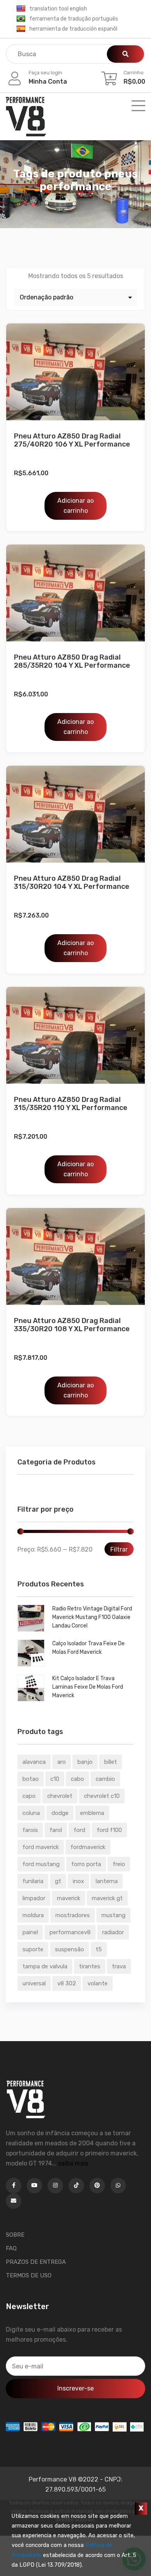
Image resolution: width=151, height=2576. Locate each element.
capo (29, 1796)
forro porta (86, 1864)
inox (78, 1881)
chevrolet (60, 1796)
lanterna (107, 1881)
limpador (34, 1898)
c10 (55, 1779)
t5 (99, 1949)
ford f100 (109, 1830)
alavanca (34, 1762)
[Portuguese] (21, 19)
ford (79, 1830)
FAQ (11, 2248)
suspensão (69, 1949)
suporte (33, 1949)
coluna (31, 1813)
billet (111, 1762)
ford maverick (41, 1847)
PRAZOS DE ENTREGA (36, 2262)
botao (31, 1779)
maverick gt (107, 1898)
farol (56, 1830)
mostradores (73, 1915)
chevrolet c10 (102, 1796)
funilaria (33, 1881)
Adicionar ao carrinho (75, 506)
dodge (60, 1813)
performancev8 (70, 1932)
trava (119, 1966)
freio (119, 1864)
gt (58, 1881)
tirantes (90, 1966)
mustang (113, 1915)
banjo (85, 1762)
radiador (113, 1932)
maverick (69, 1898)
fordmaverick (88, 1847)
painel (30, 1932)
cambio (105, 1779)
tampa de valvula (45, 1966)
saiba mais (73, 2163)
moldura (33, 1915)
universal (34, 1983)
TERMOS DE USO (29, 2275)
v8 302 (67, 1983)
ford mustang (41, 1864)
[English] (21, 9)
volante (98, 1983)
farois (30, 1830)
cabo (77, 1779)
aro (62, 1762)
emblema (92, 1813)
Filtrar (119, 1549)
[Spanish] (21, 29)
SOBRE (15, 2235)
